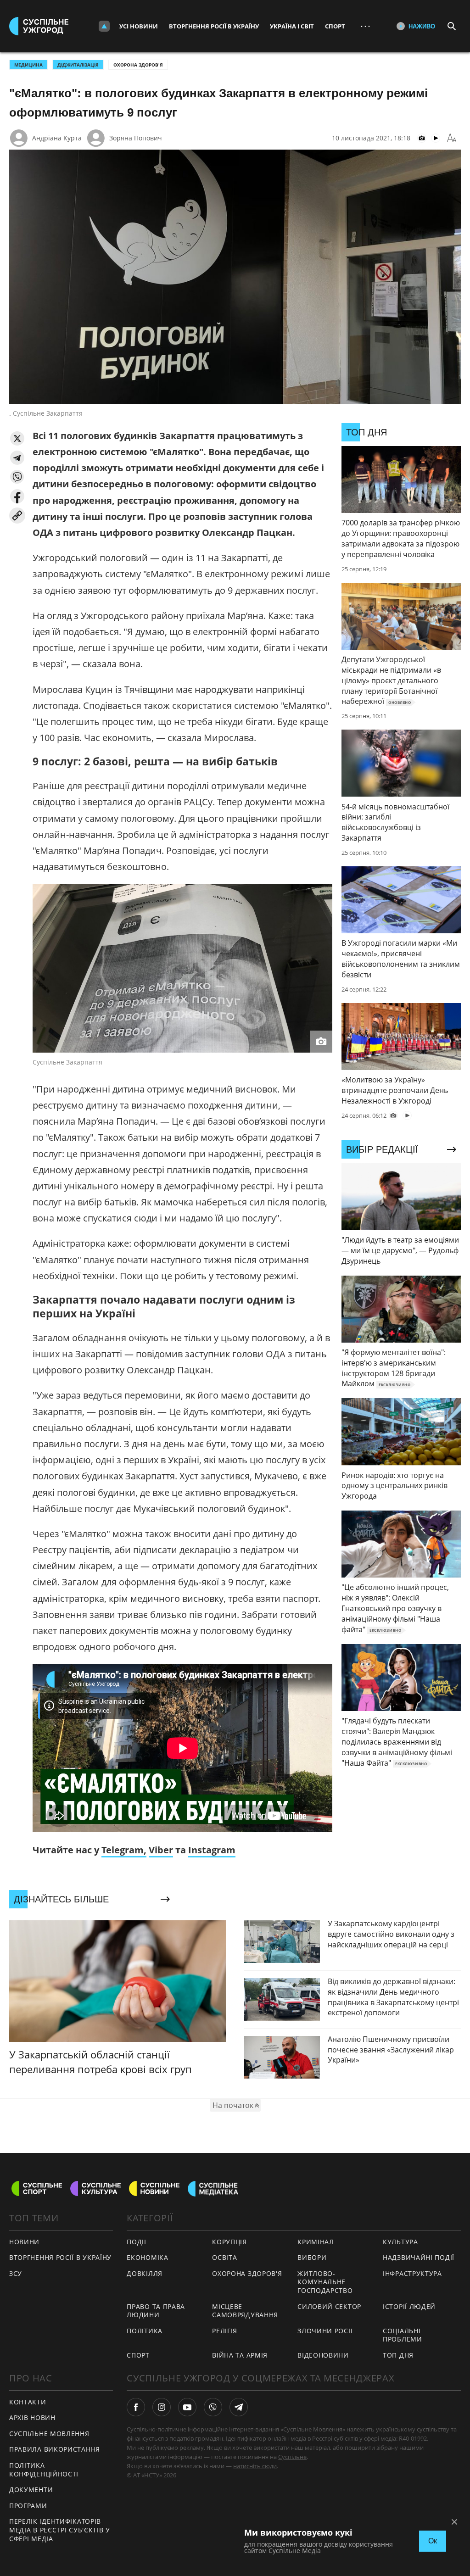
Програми (28, 2506)
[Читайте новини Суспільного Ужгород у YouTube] (187, 2407)
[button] (17, 438)
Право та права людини (156, 2311)
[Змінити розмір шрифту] (452, 138)
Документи (31, 2490)
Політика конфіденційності (44, 2470)
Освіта (224, 2257)
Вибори (312, 2257)
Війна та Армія (240, 2355)
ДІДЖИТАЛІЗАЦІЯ (78, 65)
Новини (24, 2242)
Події (137, 2242)
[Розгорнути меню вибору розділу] (104, 26)
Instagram (212, 1850)
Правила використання (55, 2449)
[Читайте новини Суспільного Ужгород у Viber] (213, 2407)
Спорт (335, 26)
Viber (161, 1850)
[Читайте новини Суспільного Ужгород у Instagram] (162, 2407)
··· (365, 26)
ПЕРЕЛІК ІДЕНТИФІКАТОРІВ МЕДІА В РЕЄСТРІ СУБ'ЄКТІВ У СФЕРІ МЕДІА (60, 2530)
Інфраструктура (412, 2273)
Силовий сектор (329, 2306)
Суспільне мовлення (49, 2434)
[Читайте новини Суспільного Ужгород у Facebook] (136, 2407)
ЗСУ (16, 2273)
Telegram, (124, 1850)
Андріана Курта (57, 138)
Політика (145, 2331)
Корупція (229, 2242)
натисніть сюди (255, 2466)
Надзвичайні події (419, 2257)
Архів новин (32, 2417)
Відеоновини (323, 2355)
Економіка (147, 2257)
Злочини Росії (325, 2331)
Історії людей (409, 2306)
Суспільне (292, 2457)
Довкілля (145, 2273)
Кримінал (316, 2242)
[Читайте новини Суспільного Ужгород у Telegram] (239, 2407)
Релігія (225, 2331)
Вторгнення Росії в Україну (214, 26)
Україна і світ (292, 26)
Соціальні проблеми (403, 2335)
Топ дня (398, 2355)
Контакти (28, 2402)
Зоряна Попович (136, 138)
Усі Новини (139, 26)
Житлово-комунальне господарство (325, 2282)
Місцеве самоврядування (245, 2311)
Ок (433, 2541)
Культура (400, 2242)
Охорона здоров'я (138, 65)
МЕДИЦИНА (28, 65)
